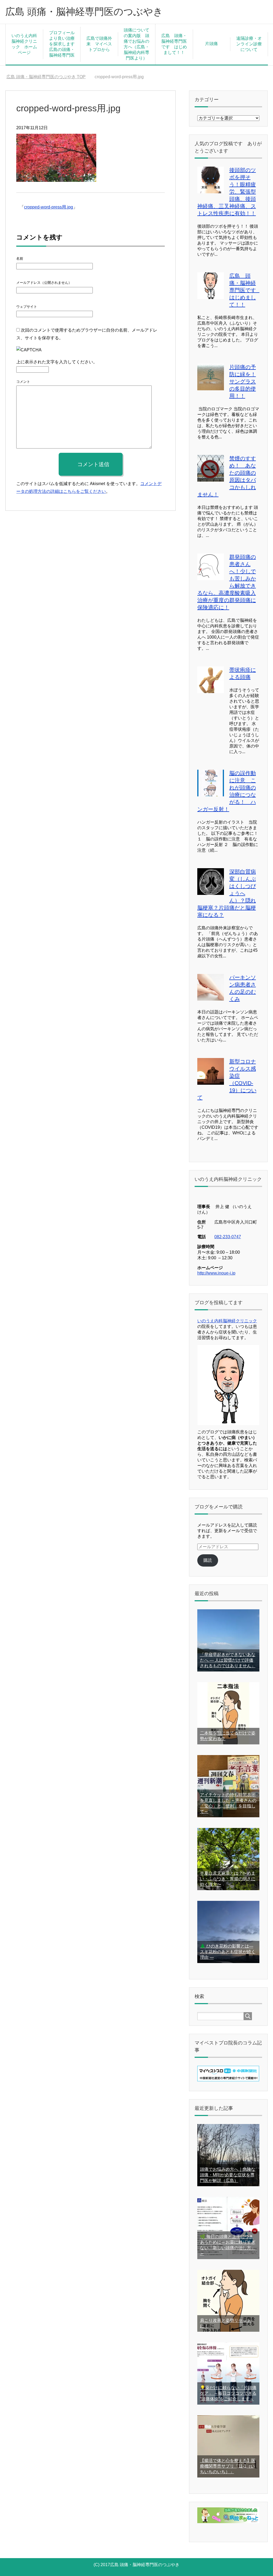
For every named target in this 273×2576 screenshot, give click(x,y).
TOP (46, 77)
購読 (208, 1560)
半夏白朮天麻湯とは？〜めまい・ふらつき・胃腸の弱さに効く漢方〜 (228, 1879)
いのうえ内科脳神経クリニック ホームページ (24, 44)
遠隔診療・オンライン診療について (249, 44)
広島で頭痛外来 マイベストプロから (99, 44)
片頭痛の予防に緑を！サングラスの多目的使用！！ (243, 382)
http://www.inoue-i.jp (216, 1273)
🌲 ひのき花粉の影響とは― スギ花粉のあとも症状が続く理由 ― (228, 1952)
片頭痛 (211, 44)
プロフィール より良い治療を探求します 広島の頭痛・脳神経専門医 (64, 44)
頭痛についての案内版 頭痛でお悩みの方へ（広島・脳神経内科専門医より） (136, 44)
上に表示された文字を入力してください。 (57, 362)
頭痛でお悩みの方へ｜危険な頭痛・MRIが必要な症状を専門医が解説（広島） (228, 2175)
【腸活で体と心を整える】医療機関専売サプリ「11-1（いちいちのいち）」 (228, 2466)
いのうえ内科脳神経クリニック (227, 1321)
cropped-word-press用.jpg (49, 207)
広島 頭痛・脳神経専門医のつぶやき (84, 12)
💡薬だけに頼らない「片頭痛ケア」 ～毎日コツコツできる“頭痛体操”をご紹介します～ (228, 2393)
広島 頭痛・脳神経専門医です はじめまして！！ (174, 44)
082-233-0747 (228, 1237)
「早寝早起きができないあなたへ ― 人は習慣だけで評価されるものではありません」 (228, 1660)
